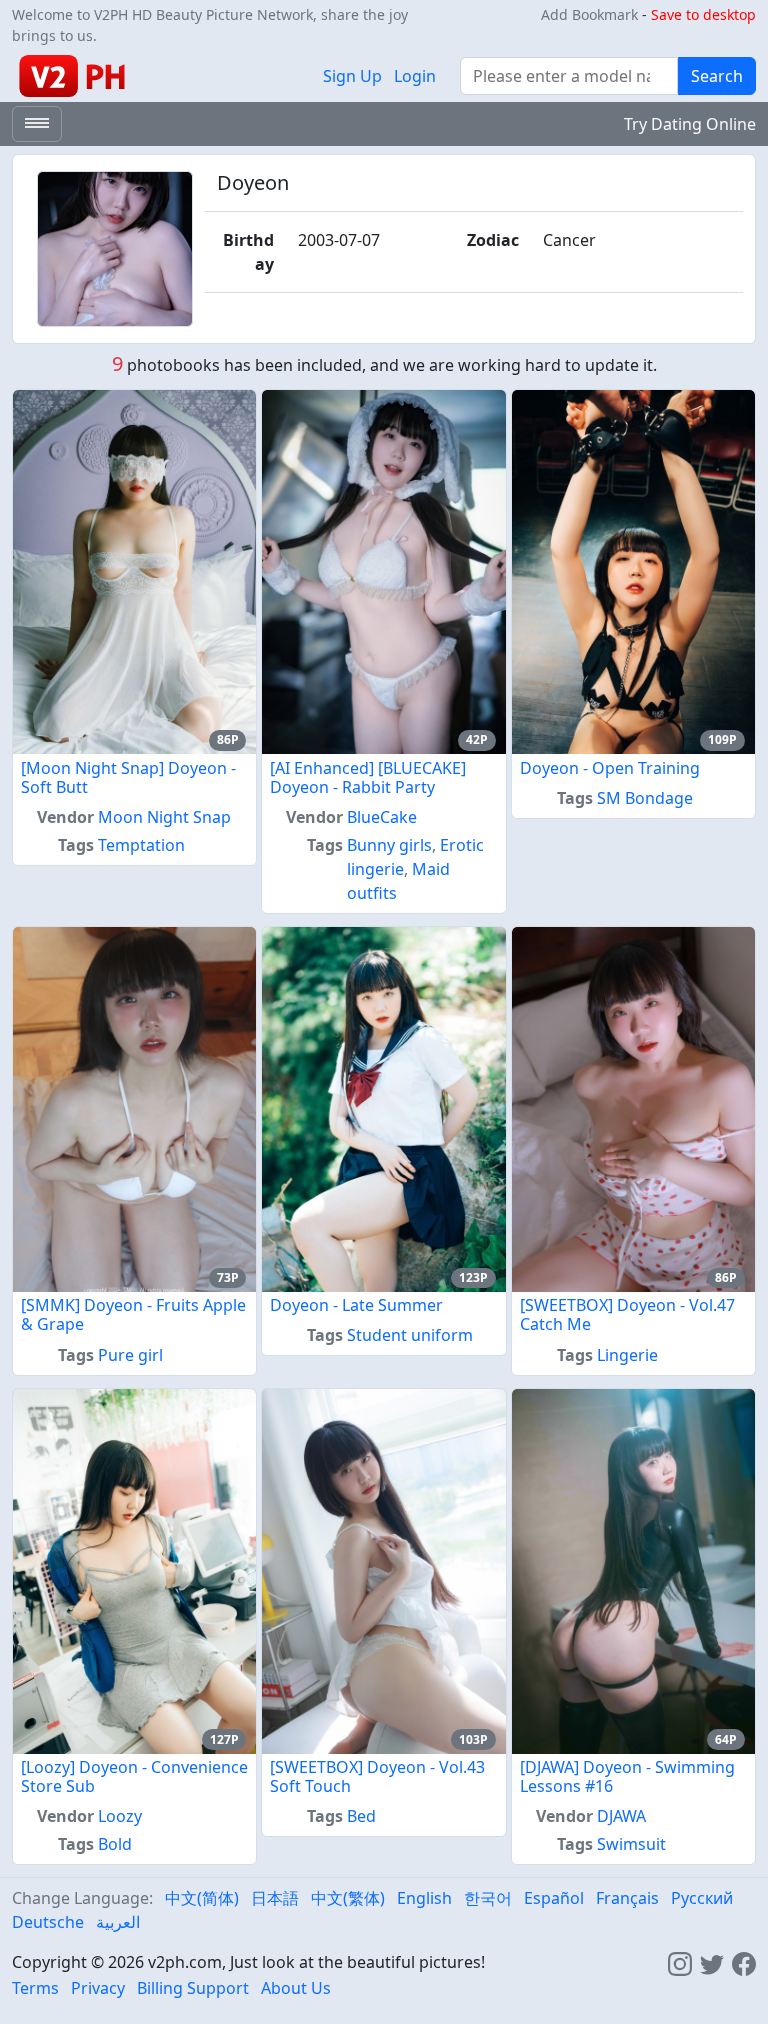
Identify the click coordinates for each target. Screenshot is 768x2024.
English (424, 1898)
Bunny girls (389, 845)
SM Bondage (645, 798)
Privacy (98, 1988)
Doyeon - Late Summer (356, 1305)
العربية (118, 1922)
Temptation (141, 845)
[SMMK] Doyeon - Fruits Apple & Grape (133, 1314)
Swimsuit (631, 1844)
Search (717, 76)
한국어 (488, 1898)
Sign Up (352, 76)
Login (415, 76)
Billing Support (193, 1988)
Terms (35, 1988)
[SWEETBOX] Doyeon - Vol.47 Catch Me (627, 1314)
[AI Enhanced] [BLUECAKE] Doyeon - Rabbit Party (368, 777)
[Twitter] (712, 1962)
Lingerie (627, 1355)
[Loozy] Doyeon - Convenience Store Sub (134, 1776)
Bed (361, 1816)
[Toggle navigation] (37, 124)
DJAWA (621, 1816)
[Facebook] (744, 1962)
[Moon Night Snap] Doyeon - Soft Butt (128, 777)
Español (554, 1898)
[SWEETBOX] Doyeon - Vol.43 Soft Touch (377, 1776)
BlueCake (382, 817)
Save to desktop (703, 14)
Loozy (120, 1816)
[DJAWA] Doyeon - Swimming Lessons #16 (627, 1776)
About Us (296, 1988)
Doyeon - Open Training (610, 768)
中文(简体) (202, 1898)
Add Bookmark (589, 14)
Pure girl (130, 1355)
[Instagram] (680, 1962)
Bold (115, 1844)
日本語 (275, 1898)
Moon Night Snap (164, 817)
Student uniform (410, 1335)
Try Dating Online (690, 124)
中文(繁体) (348, 1898)
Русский (702, 1898)
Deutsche (48, 1922)
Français (627, 1898)
